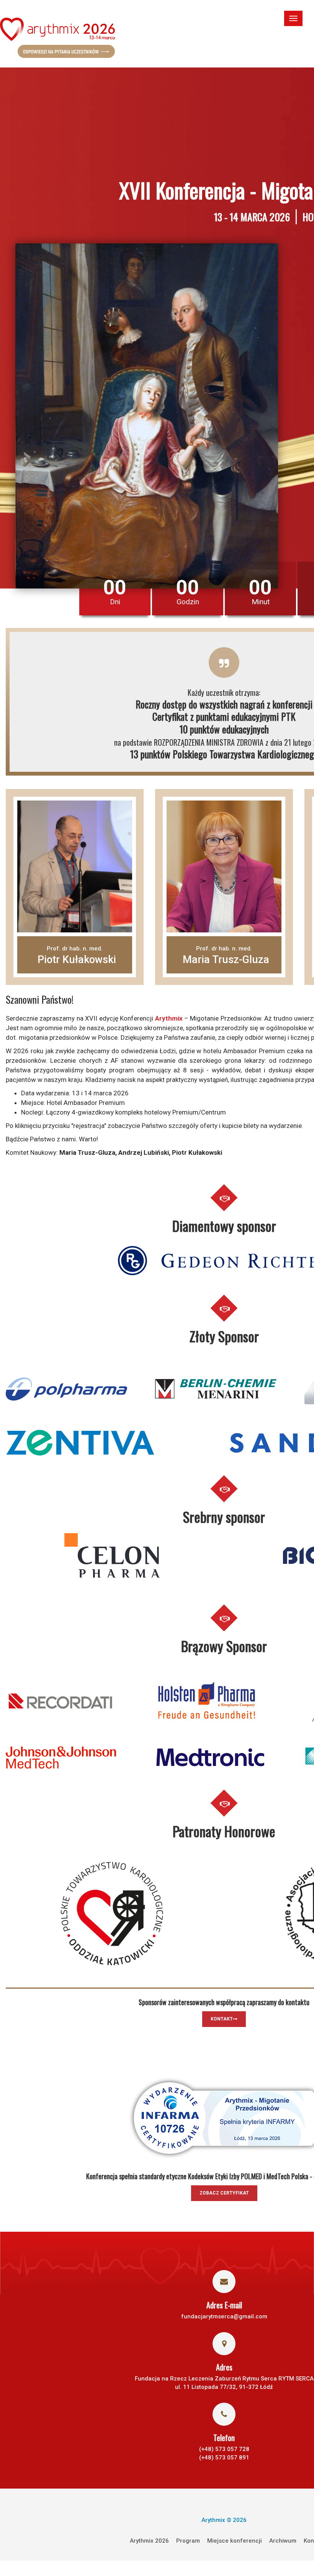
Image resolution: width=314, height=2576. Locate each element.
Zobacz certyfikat (224, 2193)
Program (188, 2541)
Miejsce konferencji (235, 2541)
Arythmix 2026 (149, 2541)
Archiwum (283, 2541)
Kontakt (222, 2019)
